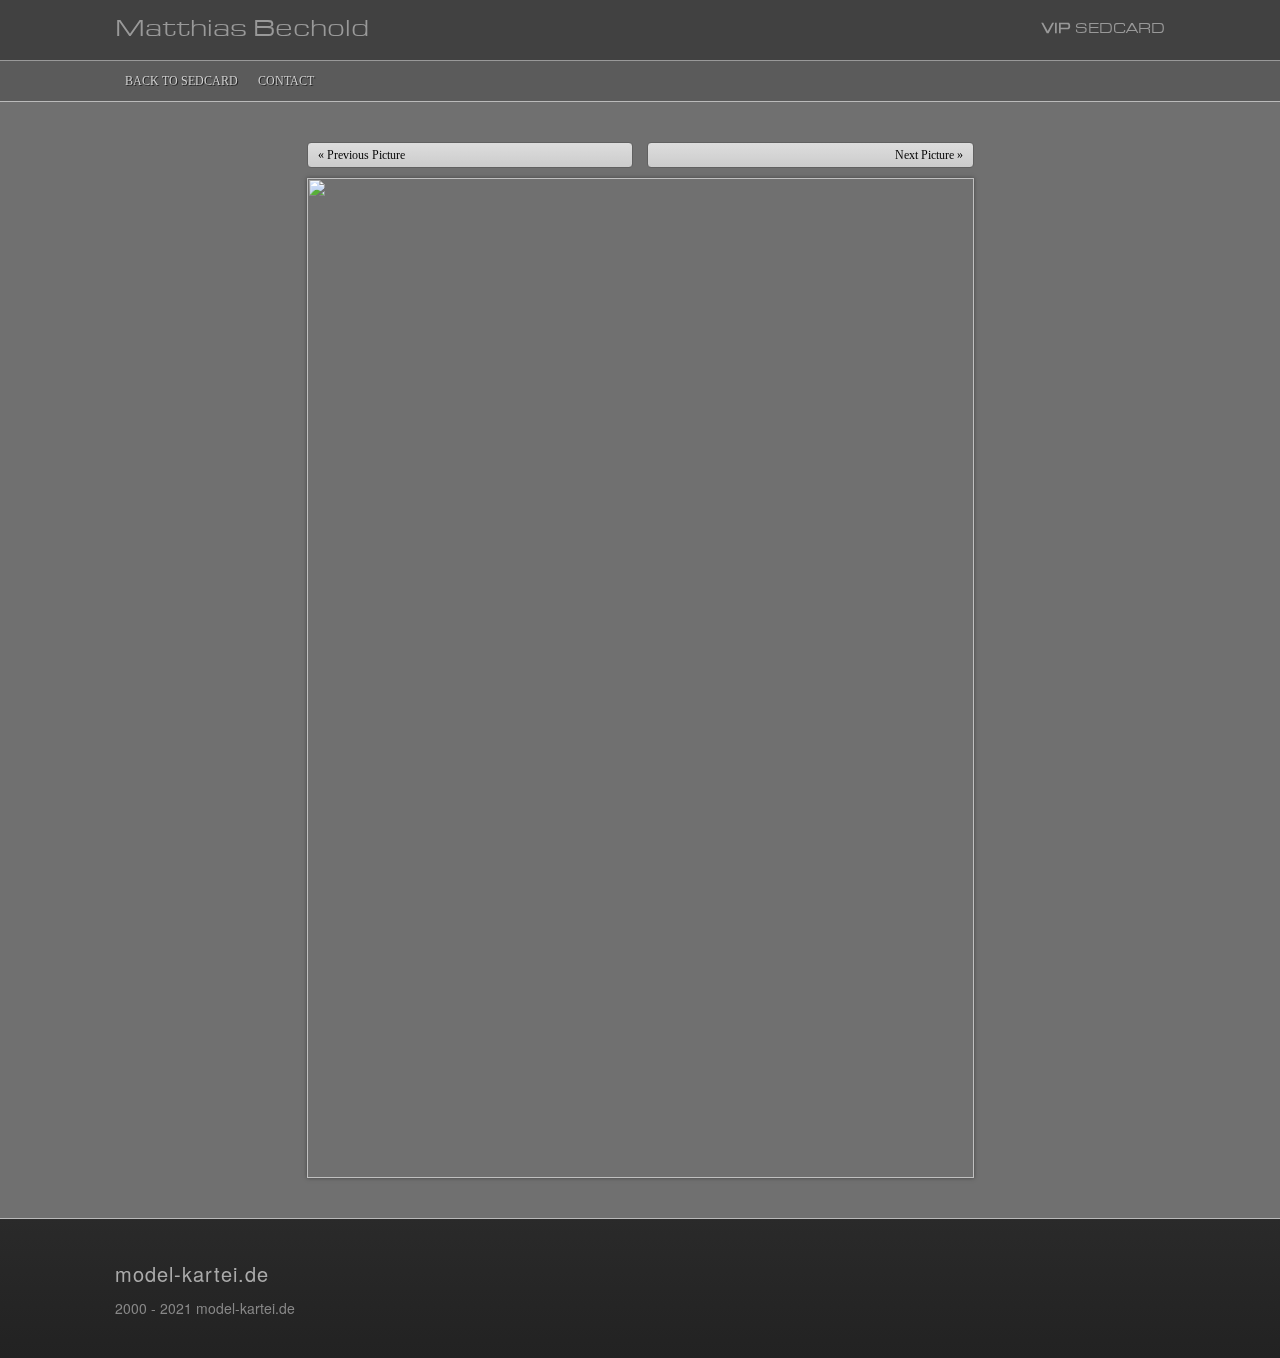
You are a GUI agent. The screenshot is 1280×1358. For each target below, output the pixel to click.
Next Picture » (929, 155)
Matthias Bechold (242, 30)
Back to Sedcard (181, 81)
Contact (286, 81)
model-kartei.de (192, 1273)
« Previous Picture (361, 155)
